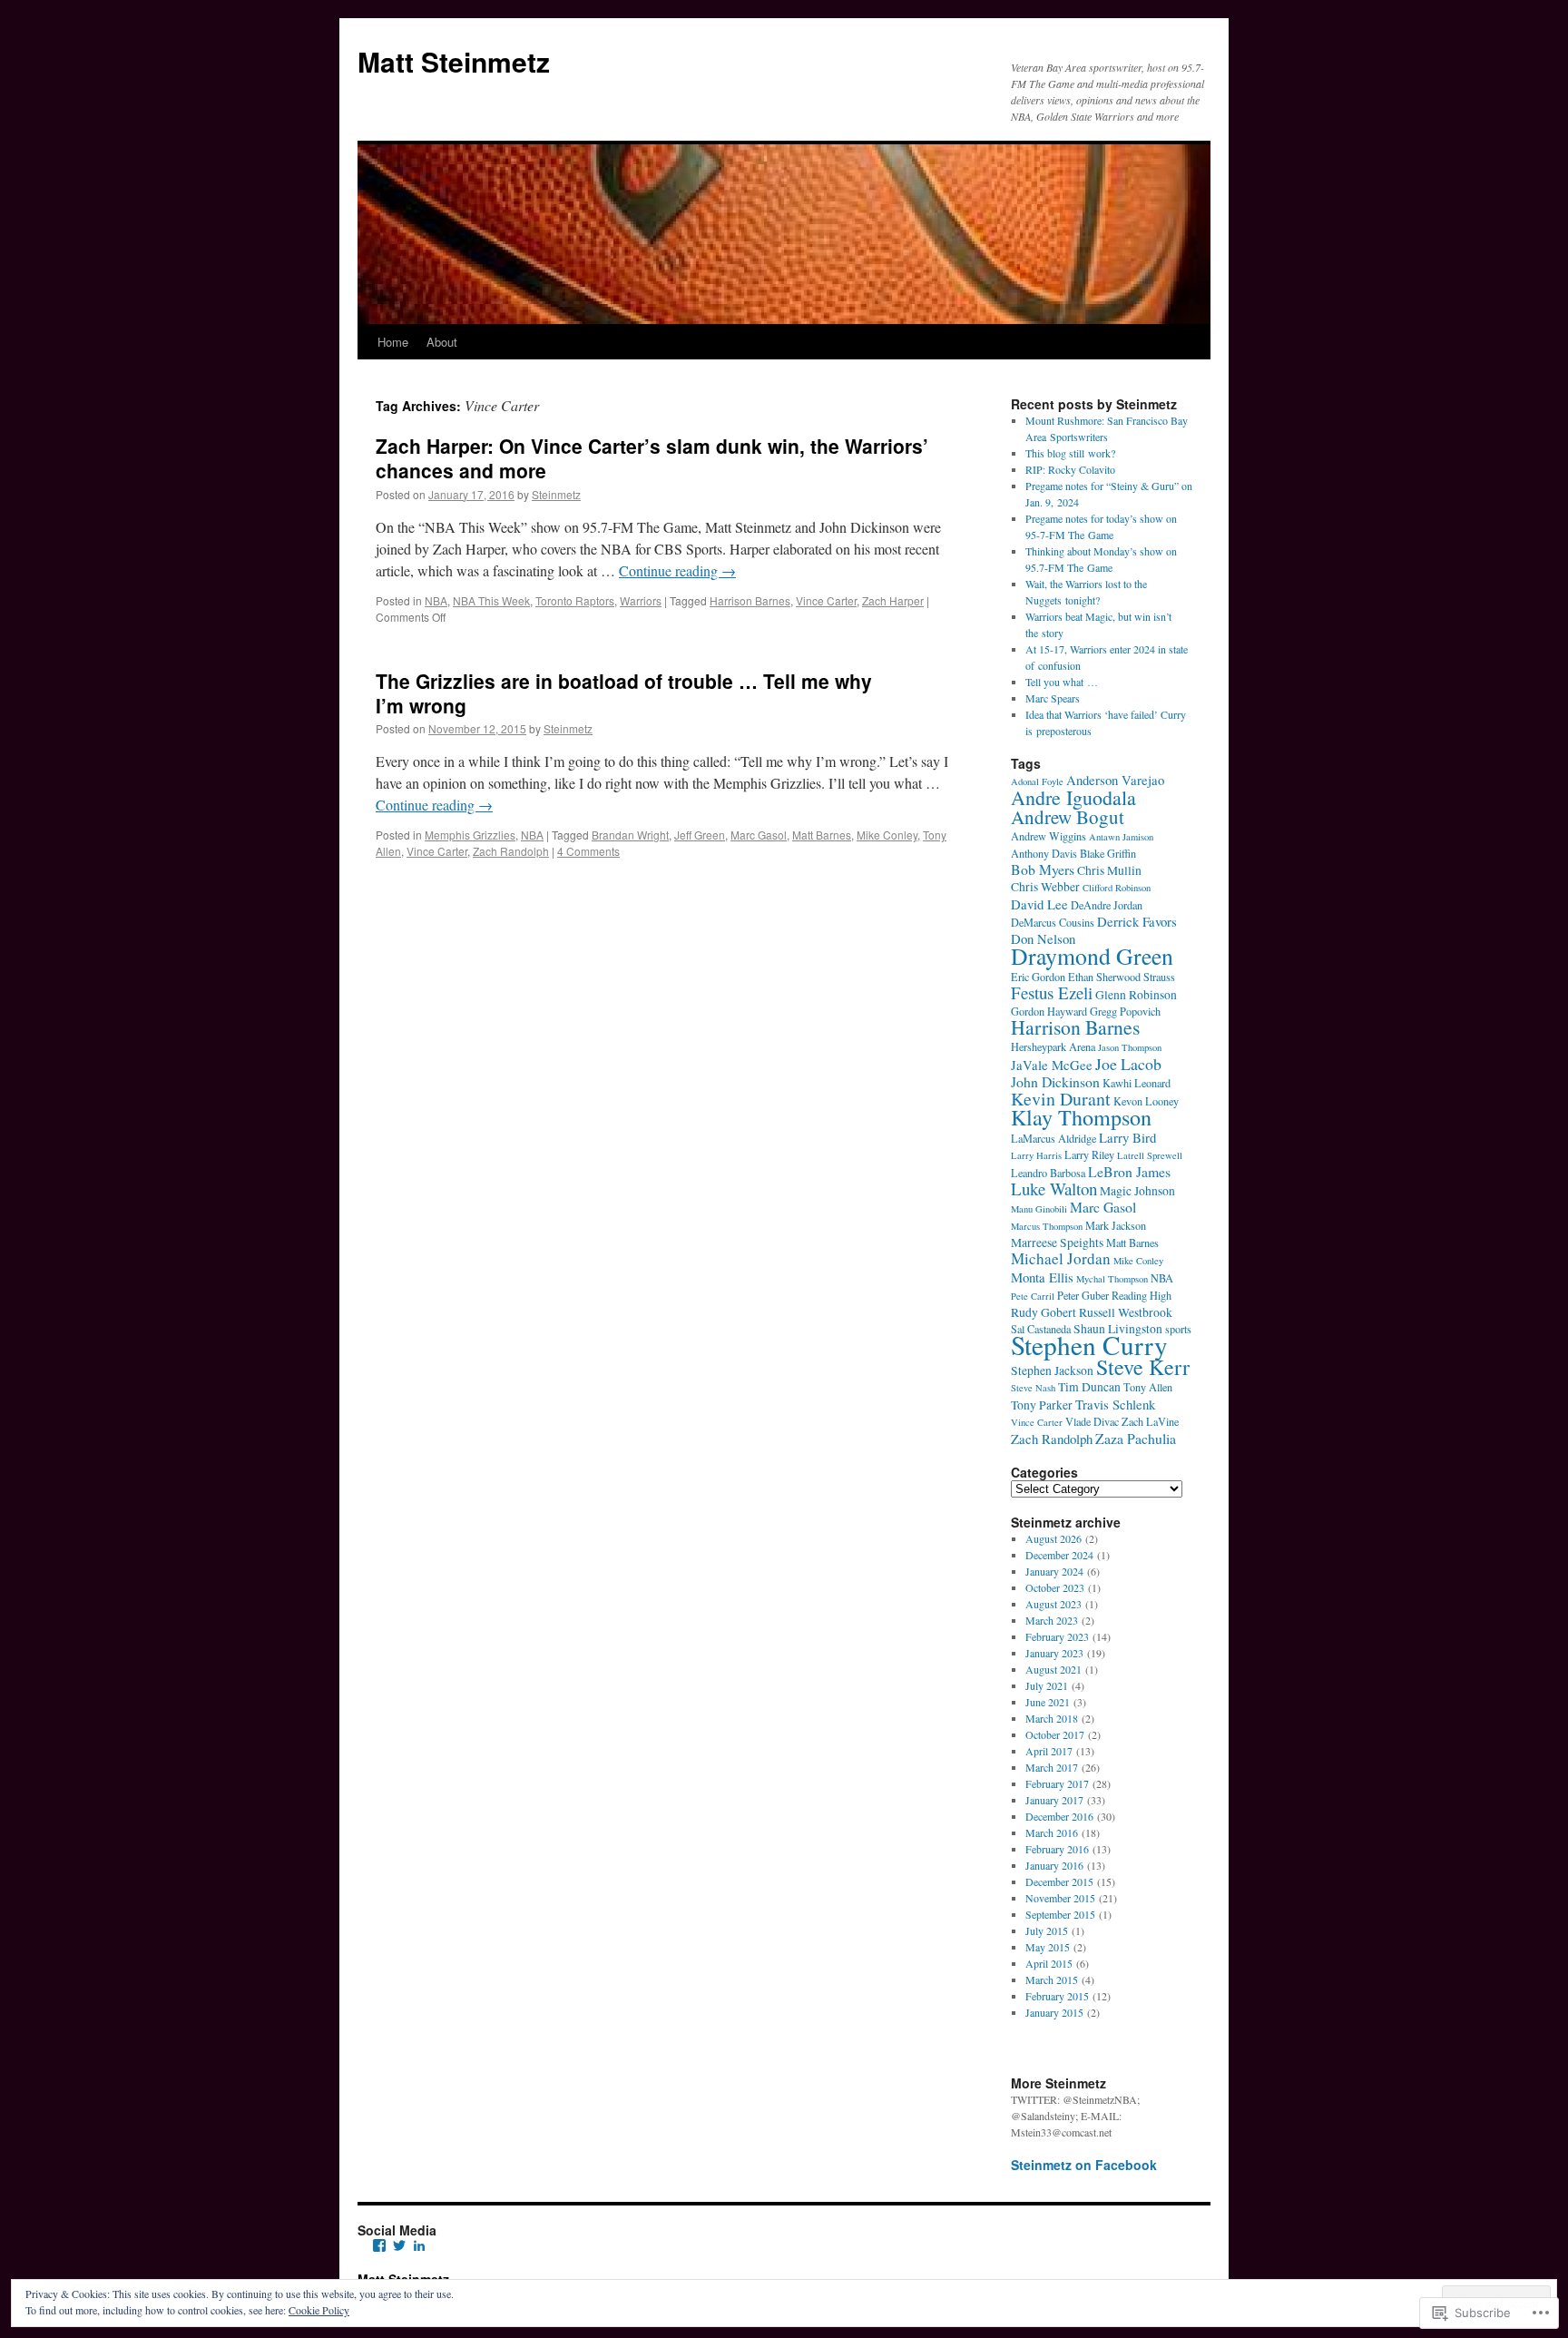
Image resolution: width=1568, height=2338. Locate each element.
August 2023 (1053, 1604)
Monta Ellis (1042, 1277)
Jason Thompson (1130, 1047)
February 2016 (1057, 1849)
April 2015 (1049, 1963)
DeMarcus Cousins (1053, 922)
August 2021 (1053, 1669)
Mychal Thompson (1112, 1279)
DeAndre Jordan (1107, 905)
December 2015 (1059, 1881)
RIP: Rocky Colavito (1070, 469)
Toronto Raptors (575, 600)
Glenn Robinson (1136, 995)
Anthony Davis (1044, 853)
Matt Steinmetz (454, 61)
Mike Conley (887, 835)
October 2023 (1055, 1587)
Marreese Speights (1057, 1243)
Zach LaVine (1150, 1421)
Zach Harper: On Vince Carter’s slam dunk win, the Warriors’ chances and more (652, 458)
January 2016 (1054, 1865)
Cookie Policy (319, 2310)
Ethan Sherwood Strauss (1122, 977)
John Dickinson (1055, 1081)
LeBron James (1129, 1171)
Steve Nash (1033, 1388)
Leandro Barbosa (1048, 1173)
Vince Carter (826, 600)
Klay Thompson (1081, 1117)
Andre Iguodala (1073, 797)
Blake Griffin (1108, 853)
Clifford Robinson (1117, 888)
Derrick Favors (1137, 921)
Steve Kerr (1143, 1367)
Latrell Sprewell (1150, 1155)
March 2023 (1052, 1620)
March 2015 (1052, 1979)
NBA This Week (491, 600)
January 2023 (1054, 1653)
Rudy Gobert (1044, 1312)
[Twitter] (399, 2245)
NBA (436, 600)
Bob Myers (1043, 869)
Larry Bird (1127, 1137)
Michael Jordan (1061, 1258)
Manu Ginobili (1039, 1209)
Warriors (641, 600)
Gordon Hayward (1049, 1011)
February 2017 (1057, 1783)
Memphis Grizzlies (470, 835)
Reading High (1142, 1295)
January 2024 (1054, 1571)
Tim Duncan (1089, 1387)
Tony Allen (1148, 1387)
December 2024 (1059, 1555)
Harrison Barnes (750, 600)
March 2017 (1052, 1767)
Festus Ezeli (1052, 992)
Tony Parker (1042, 1405)
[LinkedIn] (419, 2245)
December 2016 (1059, 1816)
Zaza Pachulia (1136, 1438)
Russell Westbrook (1126, 1312)
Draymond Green (1092, 956)
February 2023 (1057, 1636)
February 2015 (1057, 1996)
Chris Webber (1045, 887)
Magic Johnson (1137, 1191)
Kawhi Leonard (1137, 1083)
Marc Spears (1053, 698)
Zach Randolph (511, 851)
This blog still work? (1070, 453)
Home (393, 342)
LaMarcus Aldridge (1053, 1138)
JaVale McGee (1052, 1065)
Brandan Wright (630, 835)
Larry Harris (1036, 1155)
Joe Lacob (1128, 1064)
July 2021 (1047, 1685)
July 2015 (1047, 1930)
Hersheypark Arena (1053, 1046)
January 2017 (1054, 1800)
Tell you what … (1062, 682)
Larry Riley (1089, 1154)
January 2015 (1054, 2012)
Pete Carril (1033, 1296)
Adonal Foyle (1037, 781)
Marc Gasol (759, 835)
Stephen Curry (1089, 1345)
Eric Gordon (1038, 977)
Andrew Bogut (1068, 817)
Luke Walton (1054, 1189)
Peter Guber (1083, 1295)
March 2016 (1052, 1832)
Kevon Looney (1146, 1101)
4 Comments (588, 851)
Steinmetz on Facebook (1084, 2165)
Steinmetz (556, 494)
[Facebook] (379, 2245)
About (442, 342)
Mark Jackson (1116, 1225)
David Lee (1039, 904)
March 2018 (1052, 1718)
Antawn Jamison (1121, 837)
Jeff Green (700, 835)
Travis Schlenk (1115, 1404)
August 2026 (1053, 1538)
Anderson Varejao (1115, 780)
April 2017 (1049, 1751)
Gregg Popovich (1125, 1011)
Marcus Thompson (1047, 1226)
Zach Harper (893, 600)
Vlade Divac (1092, 1421)
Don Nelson (1043, 938)
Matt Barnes (822, 835)
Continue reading (677, 570)
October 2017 (1055, 1734)
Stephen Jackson (1052, 1370)
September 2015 (1060, 1914)
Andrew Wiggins (1049, 836)
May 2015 (1048, 1947)
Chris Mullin (1109, 870)
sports (1178, 1329)
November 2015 (1060, 1898)
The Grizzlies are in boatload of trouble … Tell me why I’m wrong (624, 693)
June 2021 (1048, 1702)
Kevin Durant (1061, 1099)
